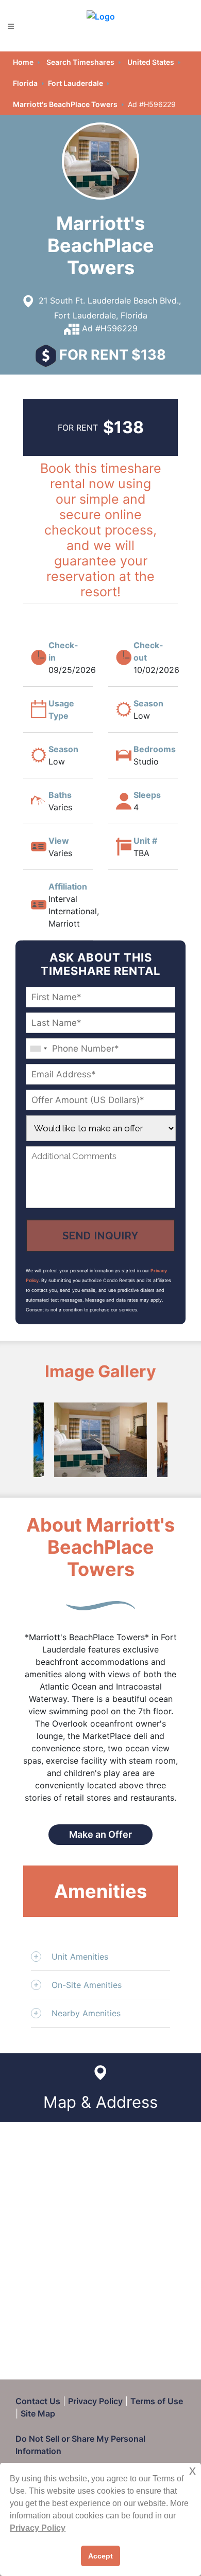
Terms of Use (157, 2401)
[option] (100, 1440)
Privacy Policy (95, 2401)
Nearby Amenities (86, 2013)
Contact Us (38, 2401)
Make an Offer (100, 1834)
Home (23, 62)
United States (151, 62)
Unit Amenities (80, 1957)
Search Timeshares (80, 62)
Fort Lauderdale (76, 83)
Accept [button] (100, 2556)
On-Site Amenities (87, 1985)
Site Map (38, 2413)
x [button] (192, 2470)
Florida (25, 83)
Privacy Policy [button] (38, 2528)
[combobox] (38, 1049)
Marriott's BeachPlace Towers (65, 104)
